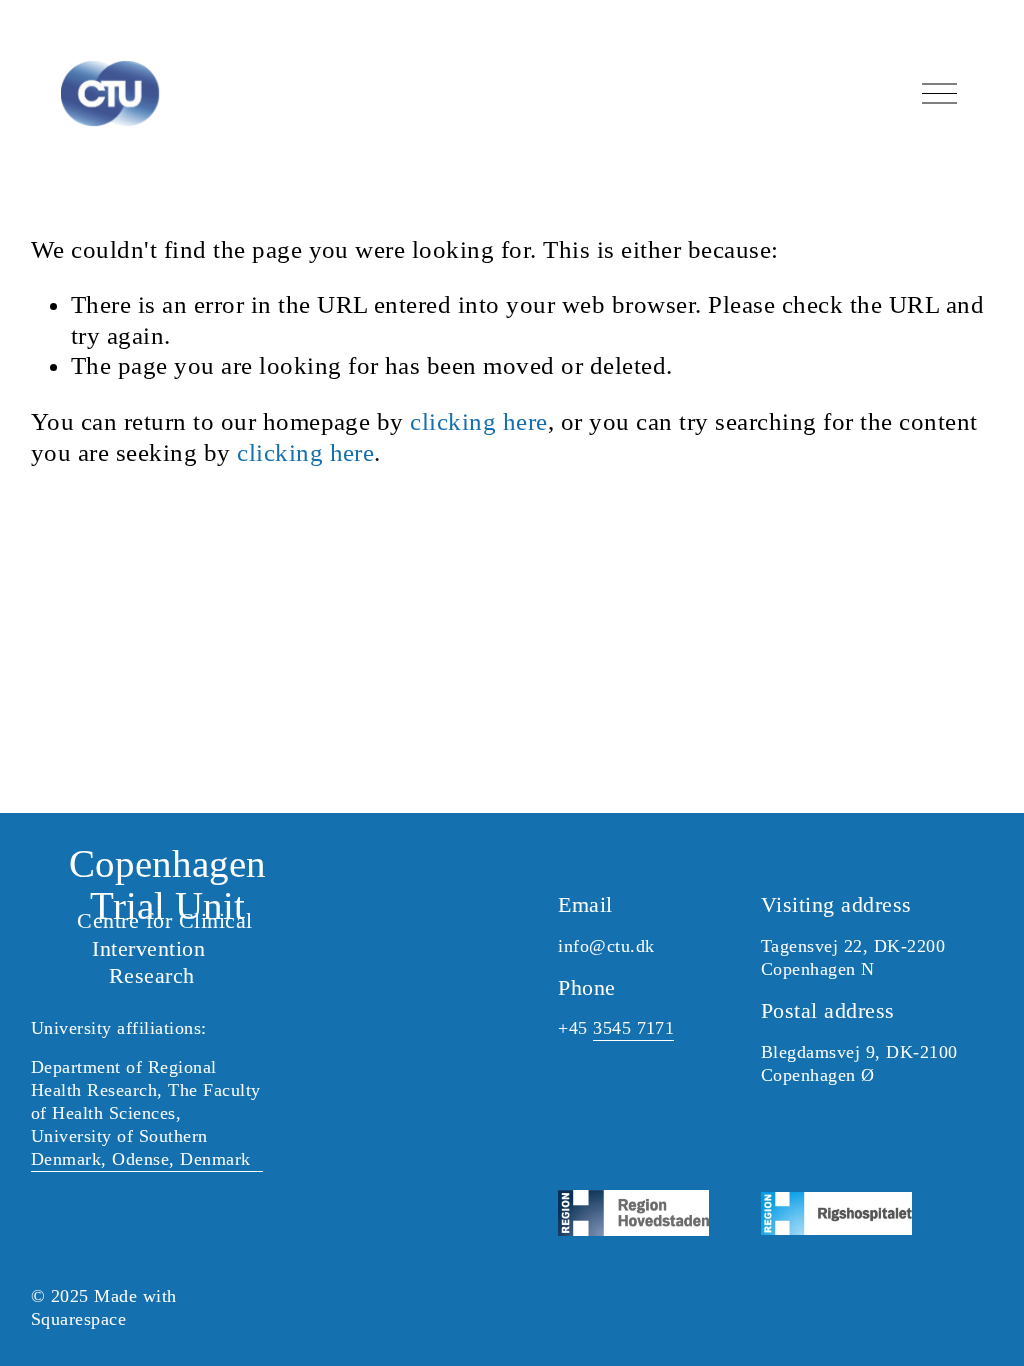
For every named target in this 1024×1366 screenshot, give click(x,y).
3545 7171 (633, 1028)
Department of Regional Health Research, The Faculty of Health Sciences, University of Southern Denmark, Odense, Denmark (146, 1113)
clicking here (478, 421)
